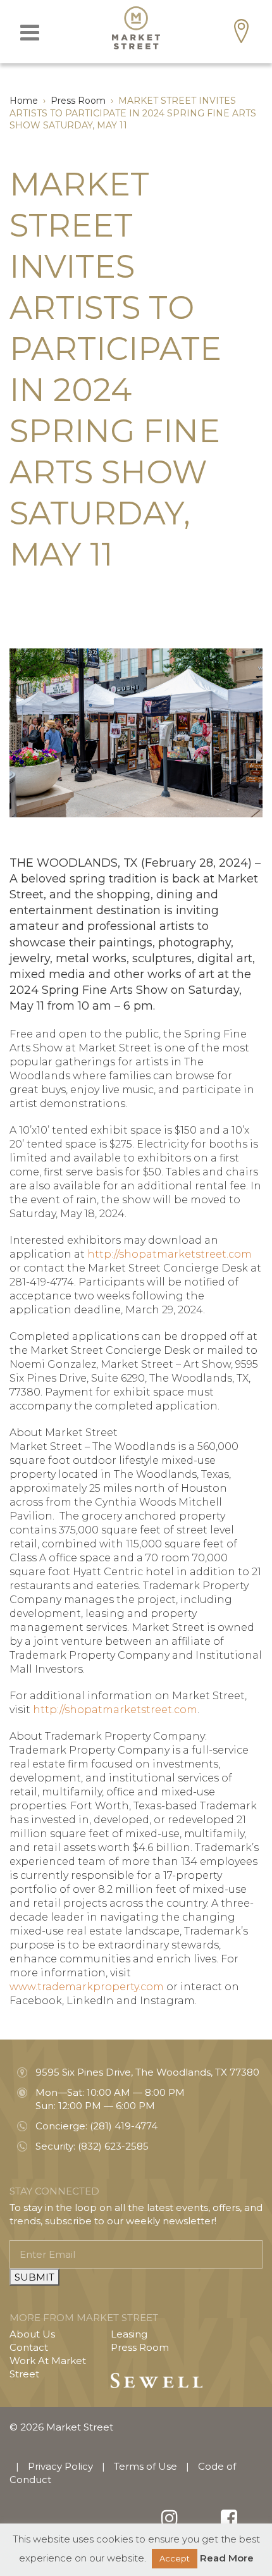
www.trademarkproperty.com (87, 1987)
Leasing (129, 2334)
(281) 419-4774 (124, 2126)
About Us (32, 2334)
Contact (29, 2347)
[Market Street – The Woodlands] (136, 28)
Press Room (140, 2347)
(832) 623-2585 (113, 2146)
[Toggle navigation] (30, 33)
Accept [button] (175, 2558)
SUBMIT (34, 2277)
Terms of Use (145, 2466)
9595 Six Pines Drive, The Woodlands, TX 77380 (147, 2072)
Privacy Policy (60, 2466)
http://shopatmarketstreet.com (170, 1254)
